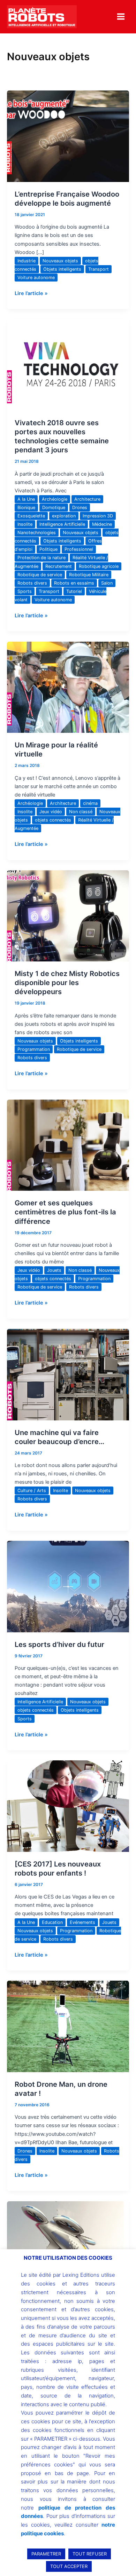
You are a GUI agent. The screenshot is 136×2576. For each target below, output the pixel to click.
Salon (107, 583)
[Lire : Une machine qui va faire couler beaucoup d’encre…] (68, 1374)
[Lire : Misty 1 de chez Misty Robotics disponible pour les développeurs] (68, 916)
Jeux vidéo (51, 812)
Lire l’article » (31, 293)
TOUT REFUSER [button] (90, 2554)
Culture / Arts (32, 1491)
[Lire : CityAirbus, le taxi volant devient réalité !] (68, 2246)
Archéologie (55, 499)
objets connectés (53, 820)
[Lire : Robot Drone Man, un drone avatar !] (68, 2026)
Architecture (87, 499)
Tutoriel (74, 591)
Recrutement (59, 566)
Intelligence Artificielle (62, 524)
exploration (64, 516)
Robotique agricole (99, 566)
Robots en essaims (74, 583)
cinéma (90, 803)
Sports (25, 591)
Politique (48, 549)
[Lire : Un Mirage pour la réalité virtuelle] (68, 687)
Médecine (102, 524)
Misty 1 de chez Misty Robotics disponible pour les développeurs (67, 983)
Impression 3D (98, 516)
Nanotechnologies (37, 533)
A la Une (26, 499)
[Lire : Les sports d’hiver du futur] (68, 1586)
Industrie (27, 261)
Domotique (54, 508)
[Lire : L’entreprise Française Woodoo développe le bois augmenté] (68, 136)
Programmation (34, 1049)
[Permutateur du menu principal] (121, 17)
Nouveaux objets (60, 261)
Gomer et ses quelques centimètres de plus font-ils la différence (65, 1212)
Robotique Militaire (89, 575)
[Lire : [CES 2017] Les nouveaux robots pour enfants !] (68, 1806)
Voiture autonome (36, 278)
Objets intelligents (62, 269)
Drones (80, 508)
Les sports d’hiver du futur (59, 1644)
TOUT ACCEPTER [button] (69, 2566)
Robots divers (32, 583)
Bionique (26, 508)
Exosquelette (31, 516)
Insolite (25, 524)
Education (52, 1922)
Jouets (54, 1270)
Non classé (81, 812)
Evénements (82, 1922)
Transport (99, 269)
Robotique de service (40, 575)
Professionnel (79, 549)
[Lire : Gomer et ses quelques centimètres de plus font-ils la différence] (68, 1145)
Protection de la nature (41, 558)
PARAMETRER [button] (46, 2554)
